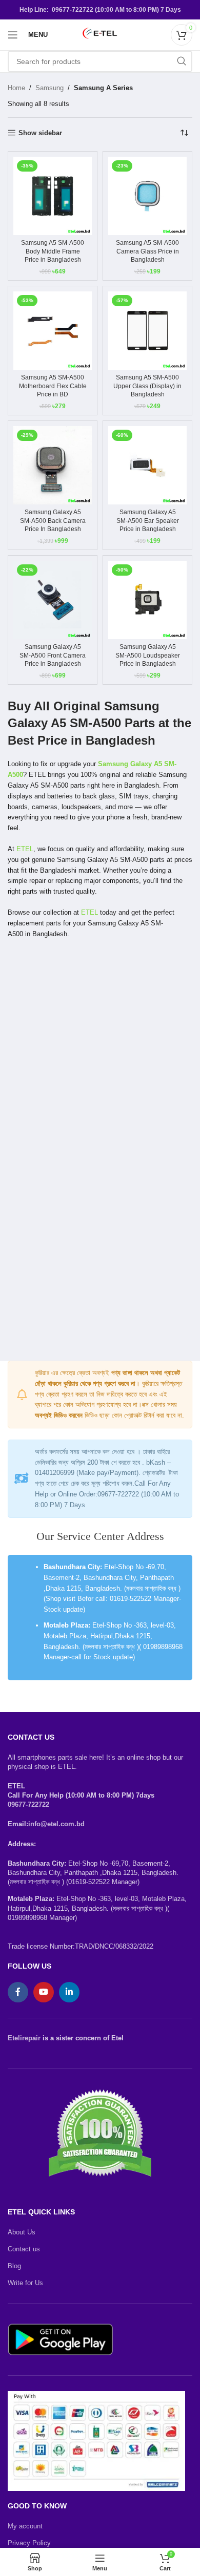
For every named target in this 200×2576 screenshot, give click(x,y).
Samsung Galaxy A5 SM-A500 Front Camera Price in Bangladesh (53, 655)
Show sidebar (40, 133)
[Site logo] (100, 34)
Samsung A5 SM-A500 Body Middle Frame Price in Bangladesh (53, 251)
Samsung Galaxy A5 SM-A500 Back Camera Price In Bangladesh (53, 520)
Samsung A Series (103, 88)
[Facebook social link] (18, 1992)
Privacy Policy (29, 2543)
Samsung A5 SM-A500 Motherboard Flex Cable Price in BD (53, 386)
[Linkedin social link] (69, 1992)
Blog (14, 2266)
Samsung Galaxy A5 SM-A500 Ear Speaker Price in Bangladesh (148, 520)
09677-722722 (28, 1804)
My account (25, 2526)
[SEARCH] (182, 61)
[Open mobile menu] (13, 35)
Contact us (24, 2249)
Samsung (49, 88)
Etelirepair (24, 2038)
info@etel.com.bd (56, 1824)
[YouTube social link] (44, 1992)
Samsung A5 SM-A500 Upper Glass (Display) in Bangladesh (147, 386)
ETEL (25, 849)
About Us (22, 2232)
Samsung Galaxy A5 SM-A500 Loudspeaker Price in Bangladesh (148, 655)
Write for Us (25, 2283)
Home (16, 88)
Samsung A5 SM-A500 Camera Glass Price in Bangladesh (147, 251)
